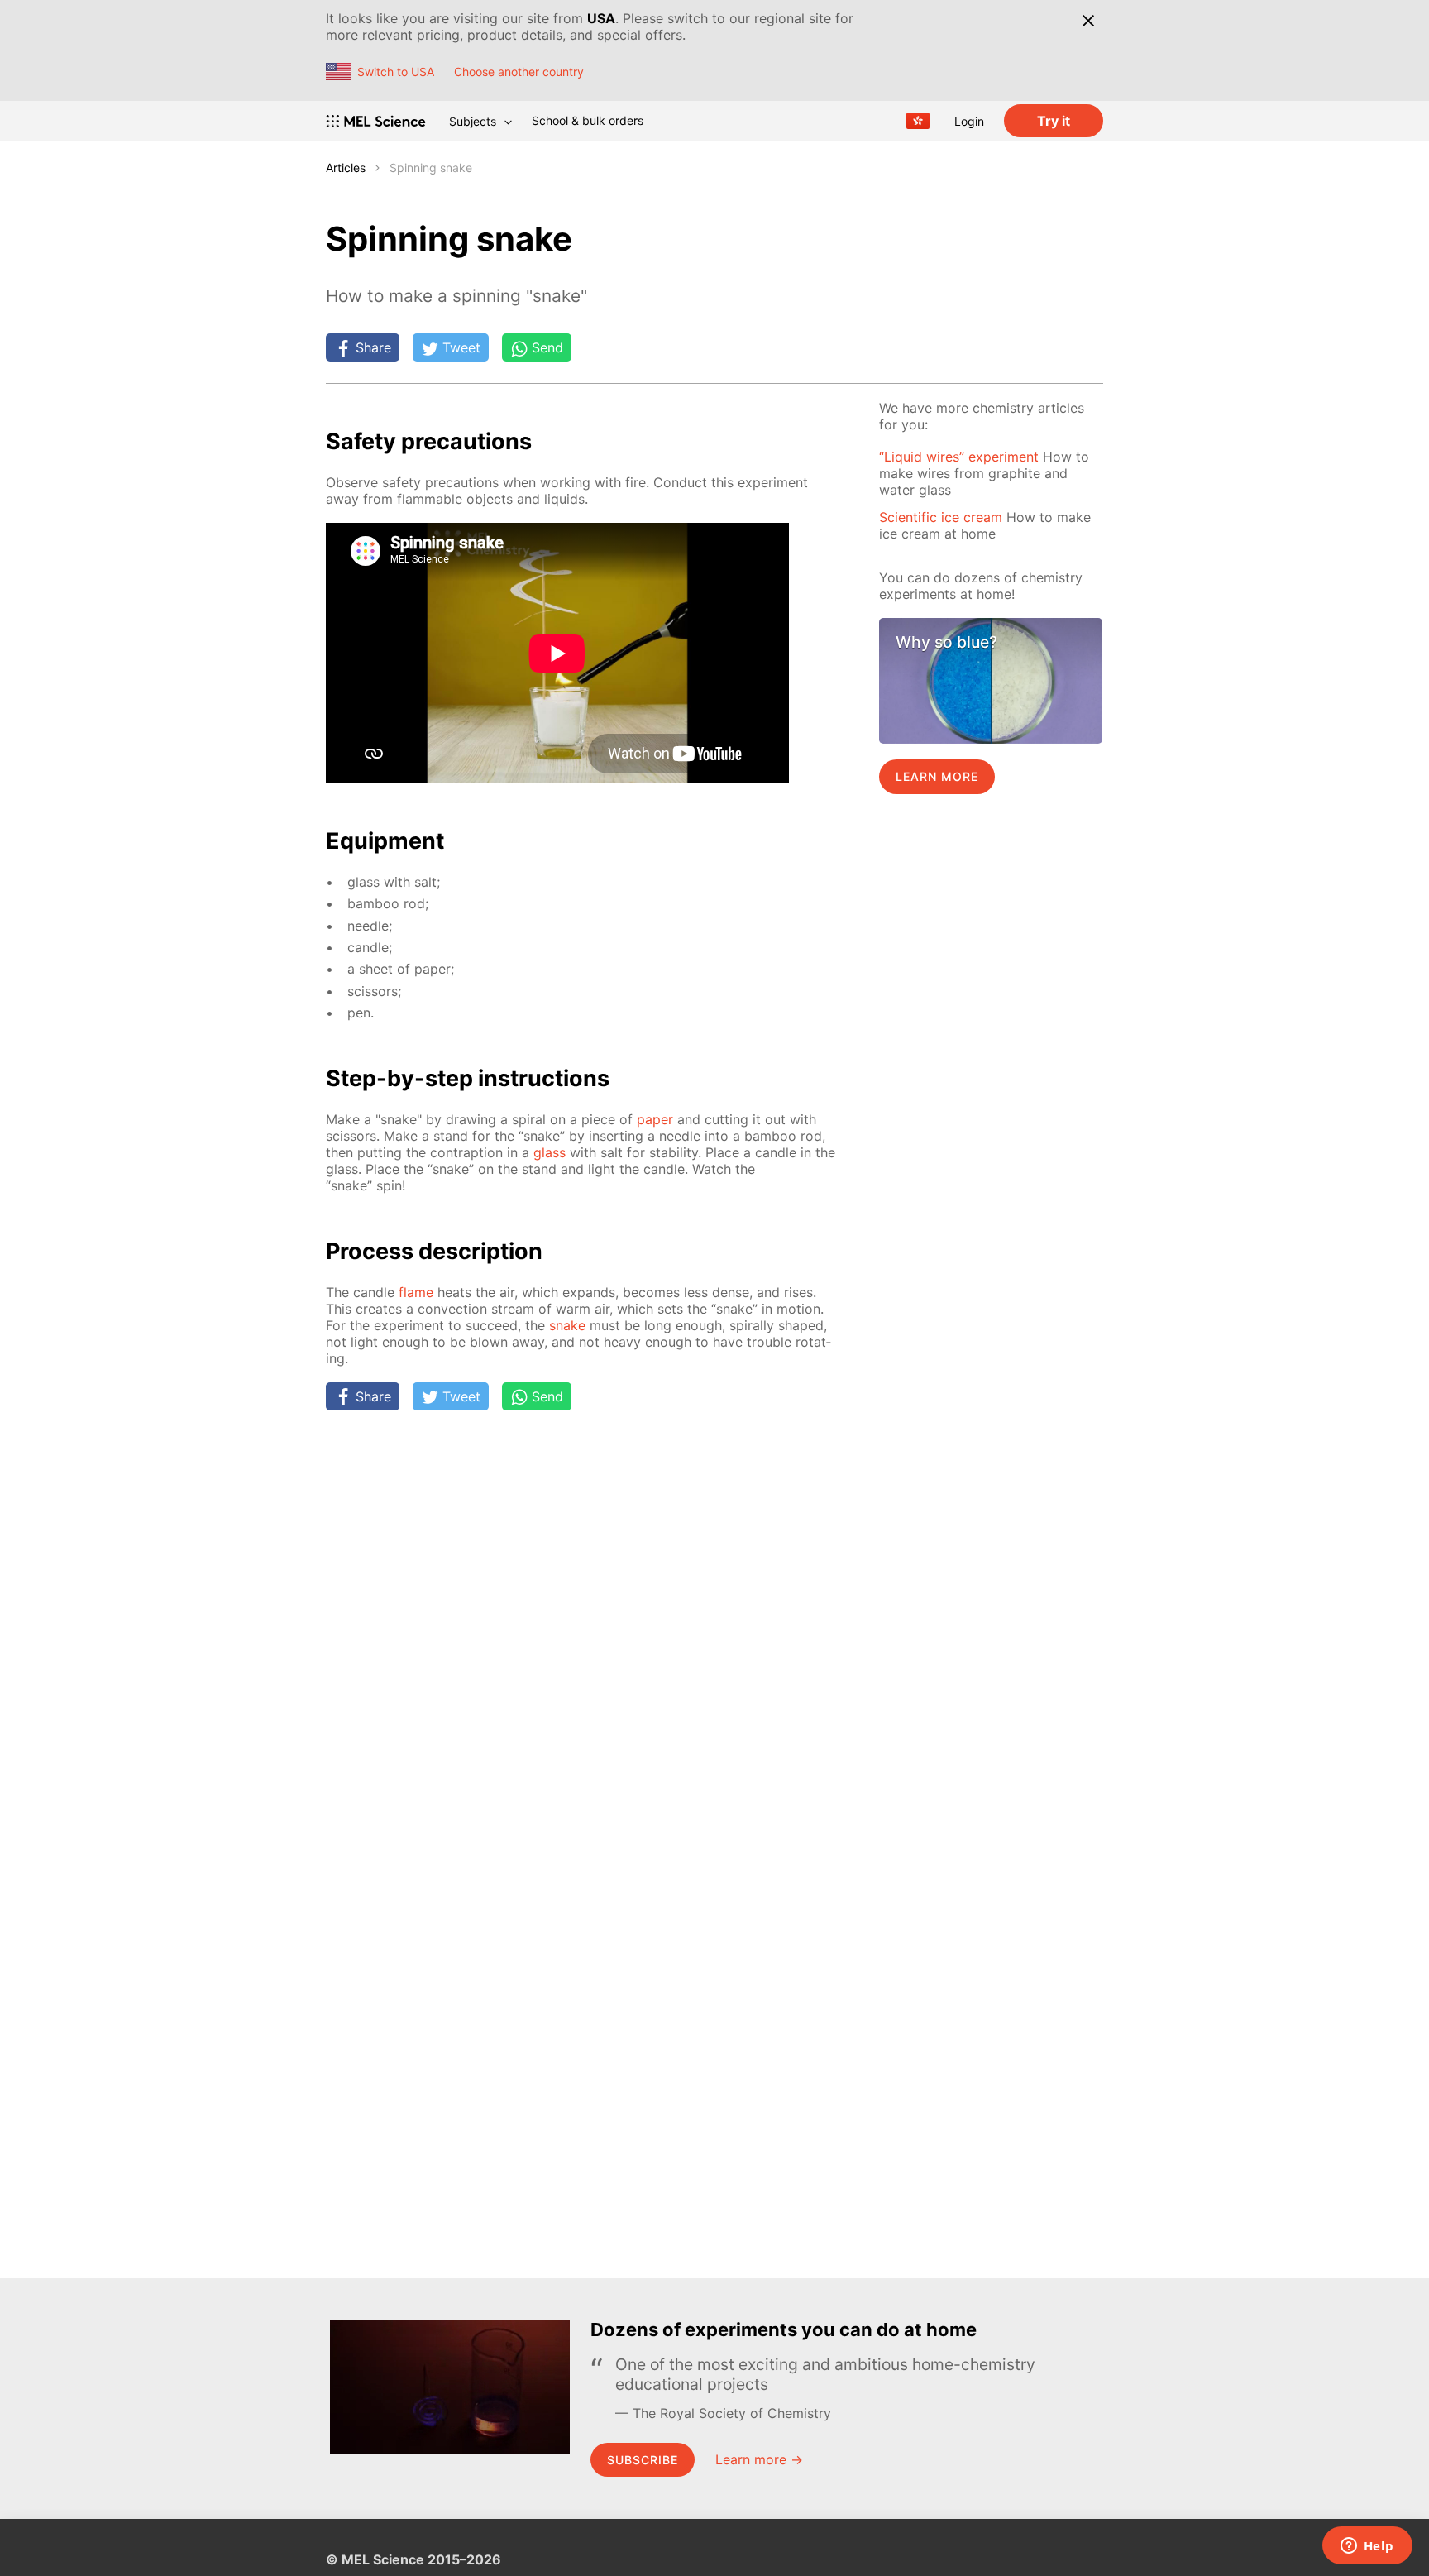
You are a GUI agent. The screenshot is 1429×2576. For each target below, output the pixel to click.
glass (550, 1152)
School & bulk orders (588, 120)
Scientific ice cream (941, 517)
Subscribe (643, 2460)
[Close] (1088, 21)
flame (416, 1292)
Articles (346, 168)
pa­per (655, 1119)
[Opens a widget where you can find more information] (1367, 2547)
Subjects (473, 121)
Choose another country (519, 72)
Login (969, 121)
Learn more (937, 776)
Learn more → (759, 2459)
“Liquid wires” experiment (959, 457)
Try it (1054, 121)
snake (567, 1325)
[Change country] (918, 121)
